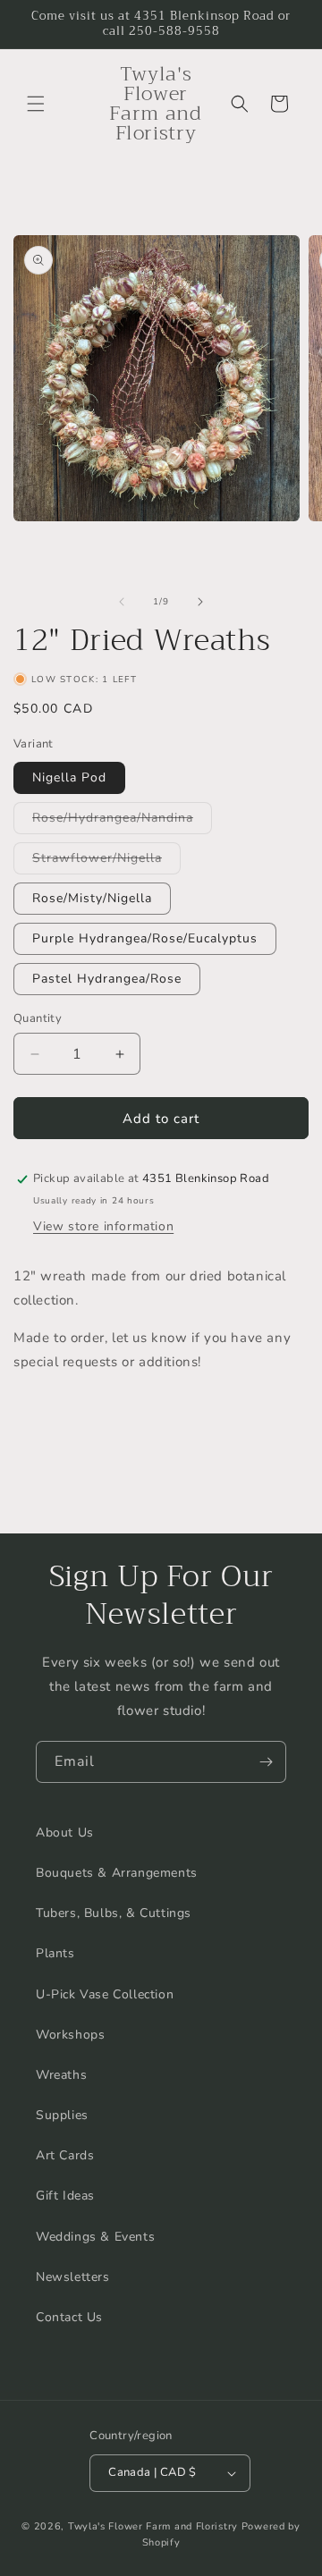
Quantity (38, 1018)
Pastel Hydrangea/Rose (107, 979)
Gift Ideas (65, 2196)
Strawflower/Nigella (106, 861)
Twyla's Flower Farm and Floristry (155, 2526)
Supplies (62, 2115)
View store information (103, 1226)
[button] (36, 104)
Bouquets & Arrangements (117, 1873)
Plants (55, 1953)
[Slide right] (200, 602)
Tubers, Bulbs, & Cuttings (114, 1913)
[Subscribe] (266, 1762)
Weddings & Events (95, 2237)
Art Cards (65, 2155)
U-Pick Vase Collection (105, 1994)
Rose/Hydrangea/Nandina (122, 821)
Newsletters (73, 2277)
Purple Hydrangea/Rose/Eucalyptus (145, 938)
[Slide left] (122, 602)
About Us (65, 1833)
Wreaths (61, 2075)
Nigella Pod (69, 777)
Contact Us (69, 2317)
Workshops (70, 2035)
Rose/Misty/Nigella (92, 898)
